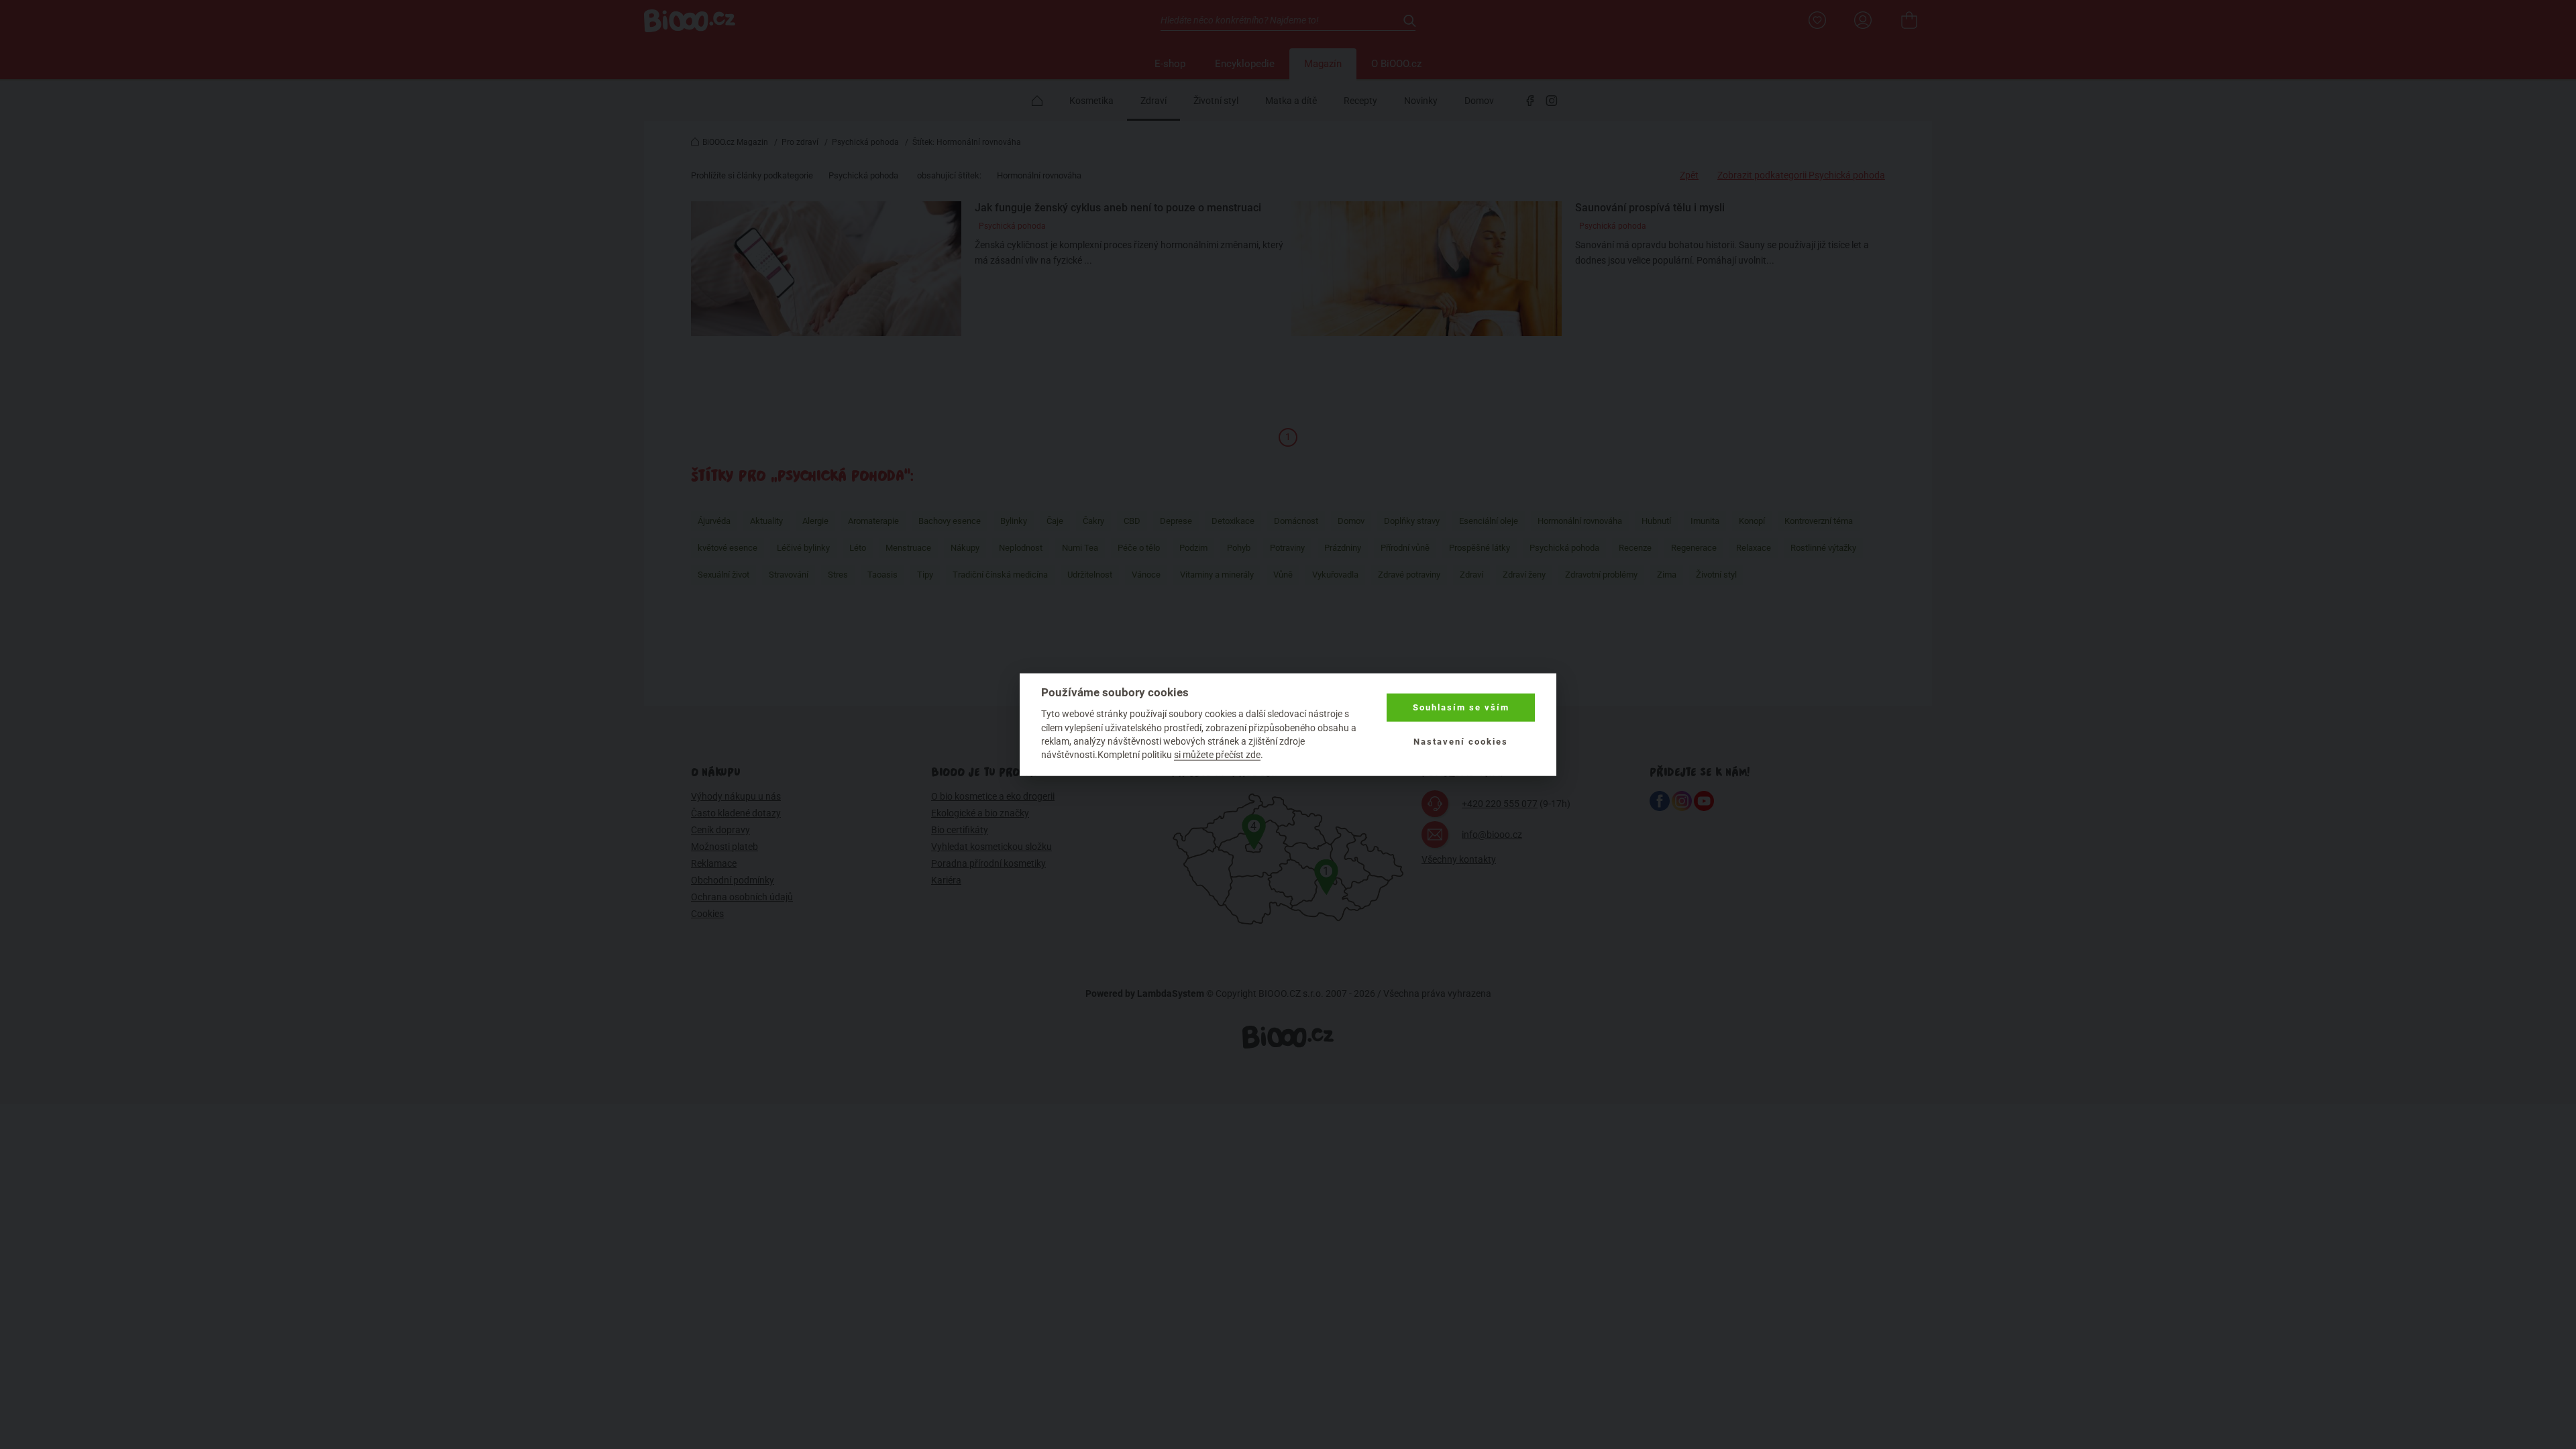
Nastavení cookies (1461, 741)
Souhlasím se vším (1461, 707)
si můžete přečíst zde (1217, 755)
